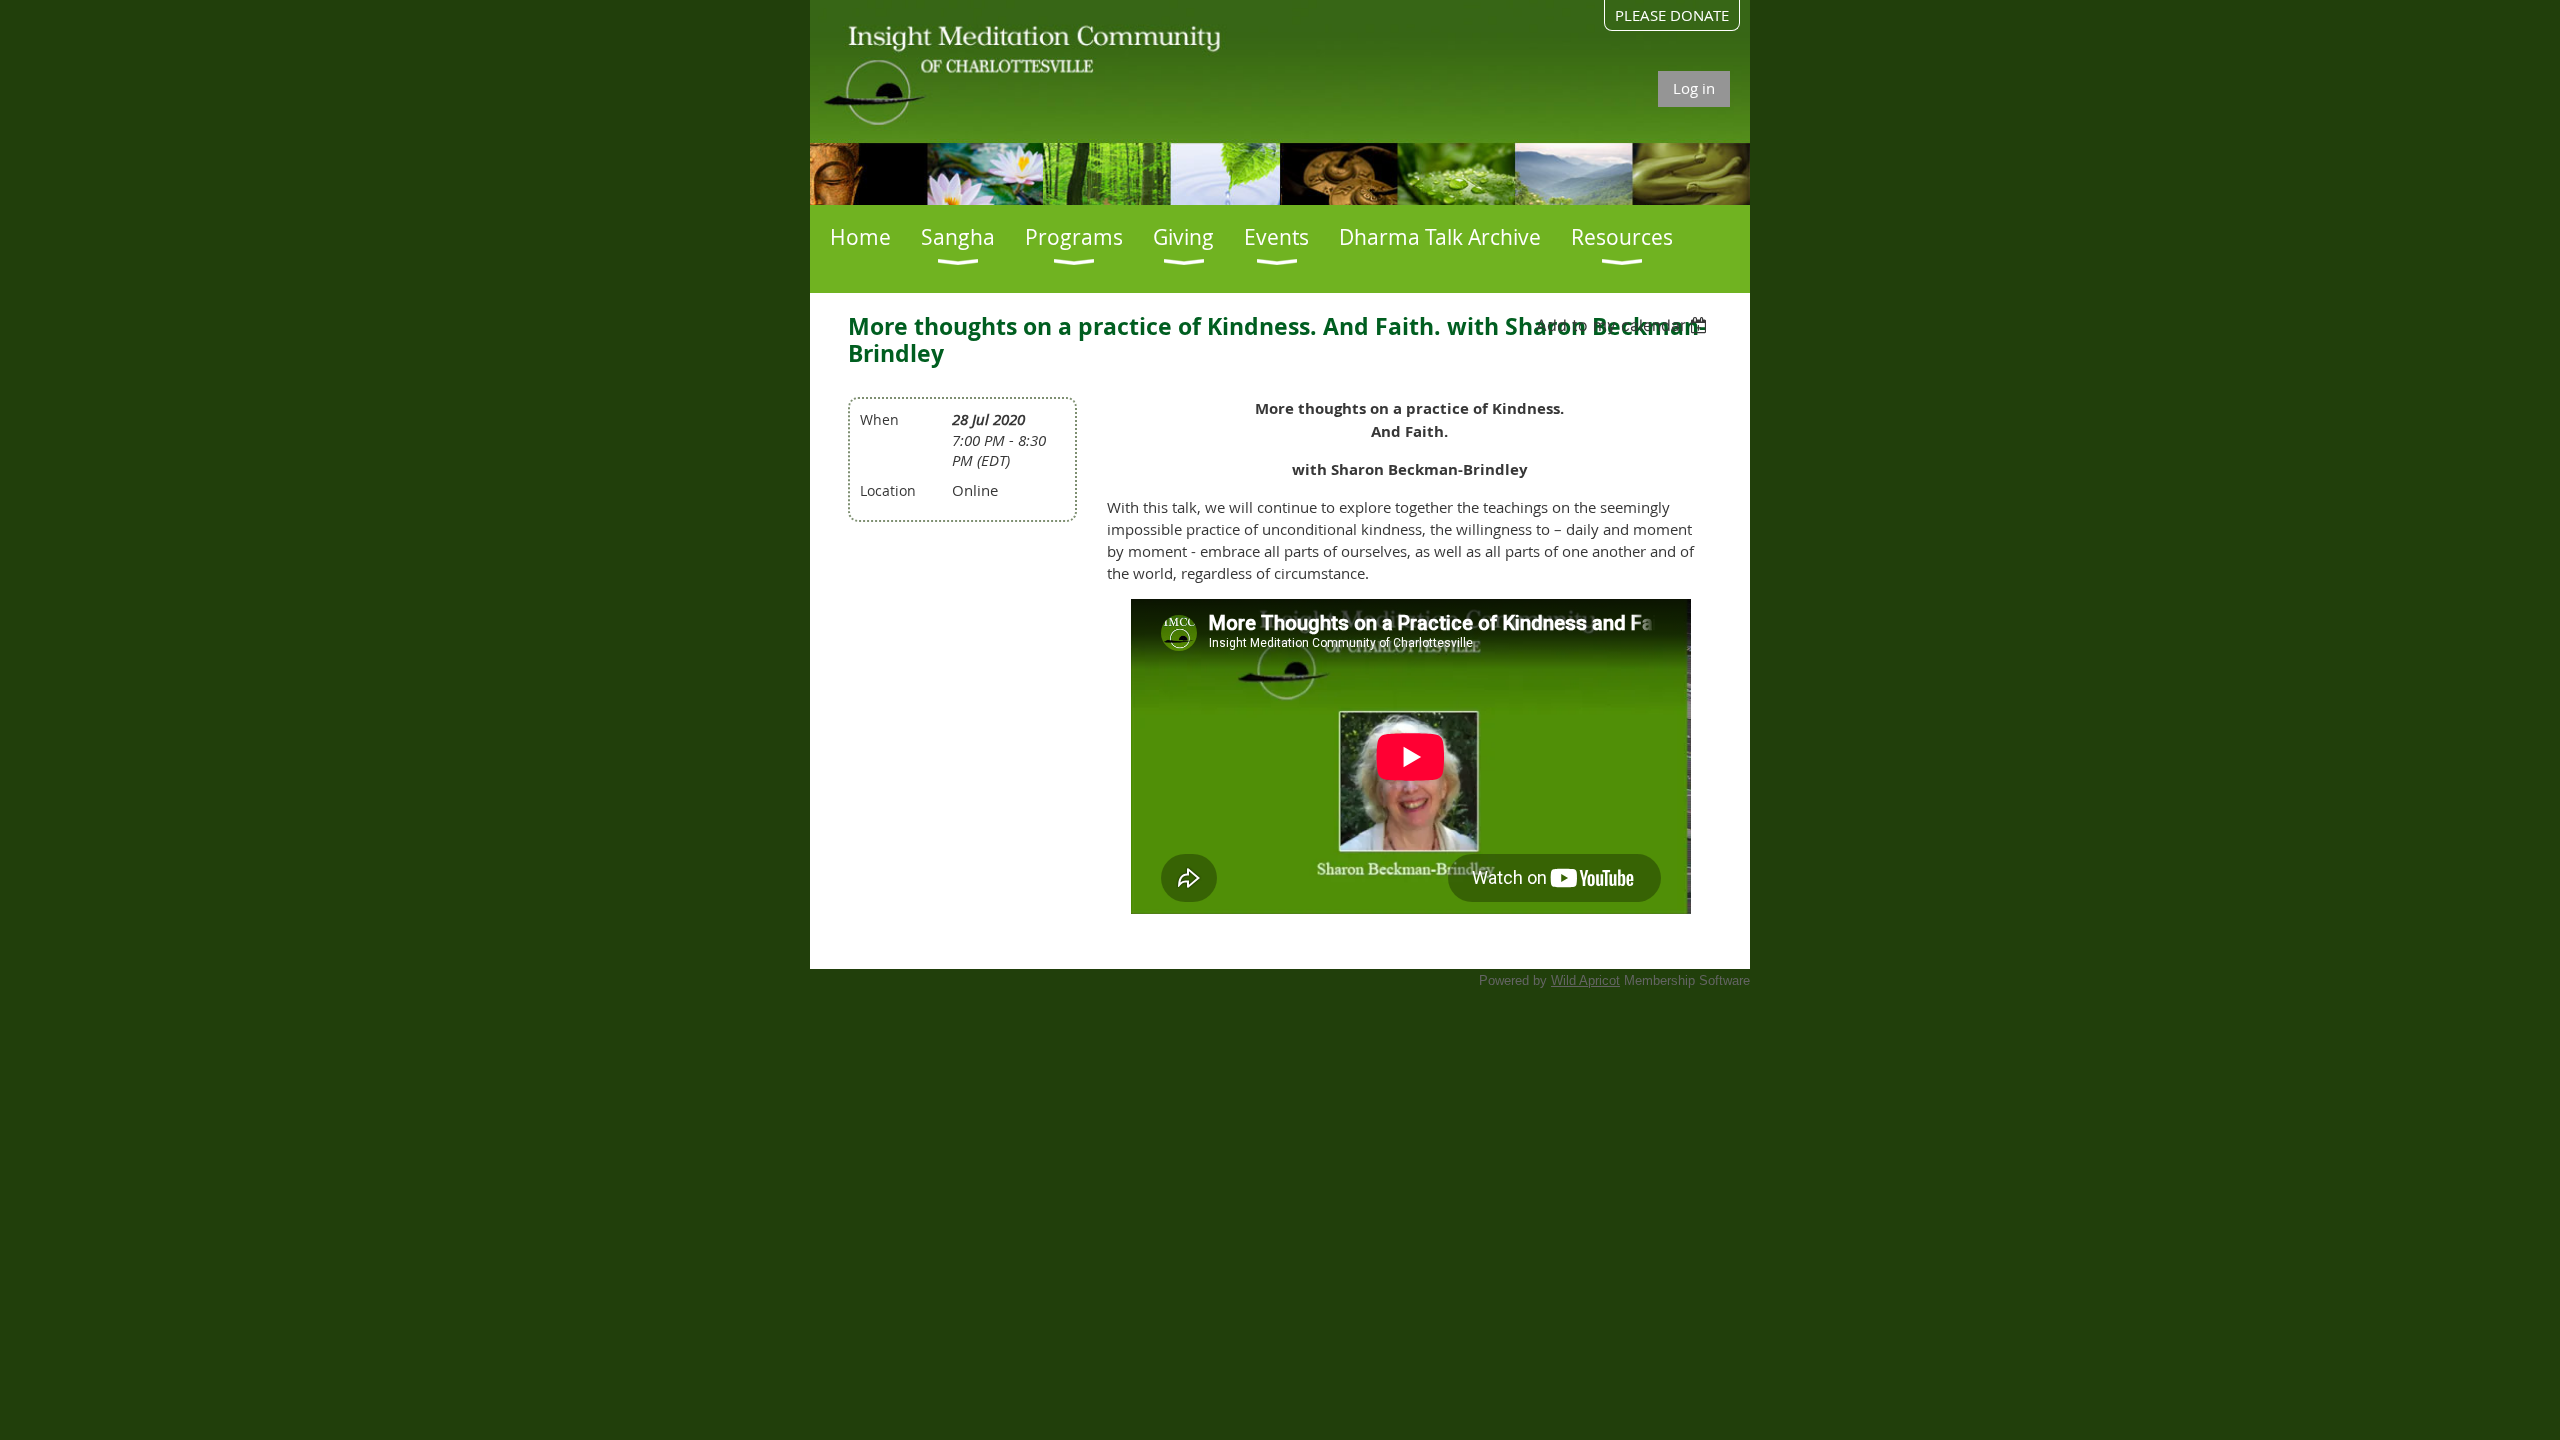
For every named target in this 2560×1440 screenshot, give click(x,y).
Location (888, 490)
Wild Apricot (1585, 980)
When (879, 419)
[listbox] (1624, 325)
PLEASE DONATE (1672, 15)
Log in (1694, 88)
